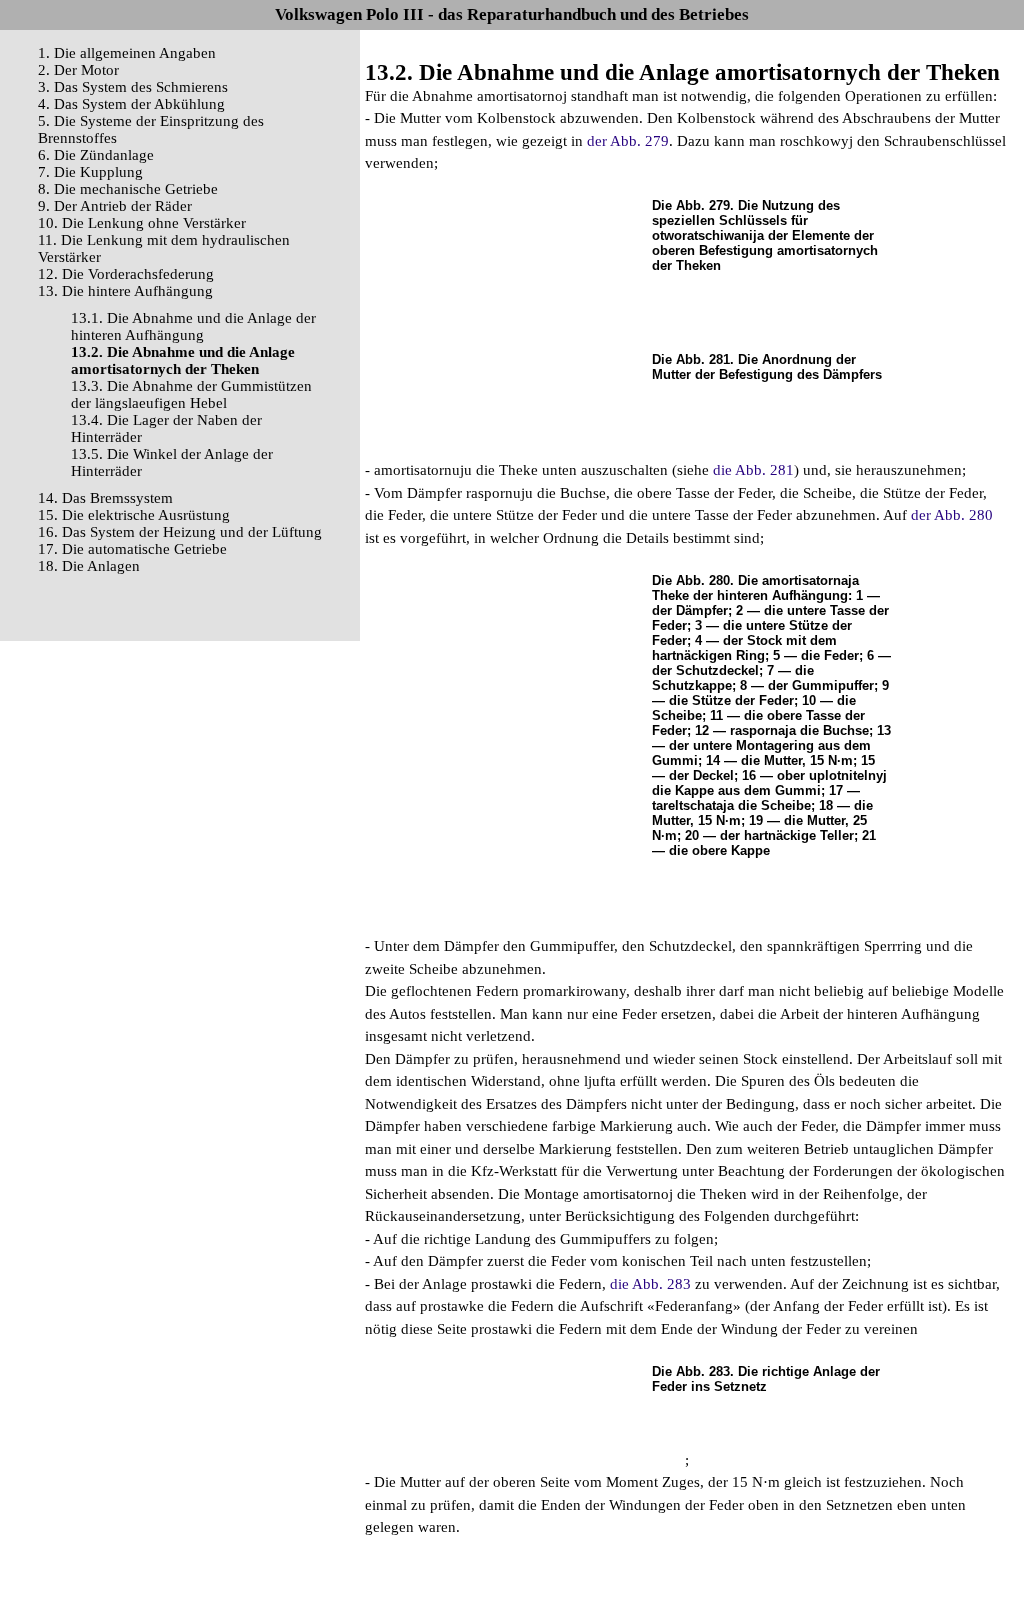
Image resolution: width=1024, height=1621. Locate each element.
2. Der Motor (78, 70)
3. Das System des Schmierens (133, 87)
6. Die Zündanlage (96, 155)
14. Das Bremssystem (105, 498)
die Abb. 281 (753, 470)
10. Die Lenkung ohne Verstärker (142, 223)
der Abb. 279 (628, 141)
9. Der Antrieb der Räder (115, 206)
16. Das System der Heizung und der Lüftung (180, 532)
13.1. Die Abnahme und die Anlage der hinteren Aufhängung (193, 326)
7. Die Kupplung (90, 172)
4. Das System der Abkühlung (131, 104)
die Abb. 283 (650, 1284)
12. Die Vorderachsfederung (126, 274)
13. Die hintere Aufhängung (125, 291)
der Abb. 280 (952, 515)
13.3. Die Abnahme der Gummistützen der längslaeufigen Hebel (191, 394)
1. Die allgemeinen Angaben (127, 53)
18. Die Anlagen (89, 566)
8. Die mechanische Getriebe (128, 189)
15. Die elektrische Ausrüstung (134, 515)
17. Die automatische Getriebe (132, 549)
